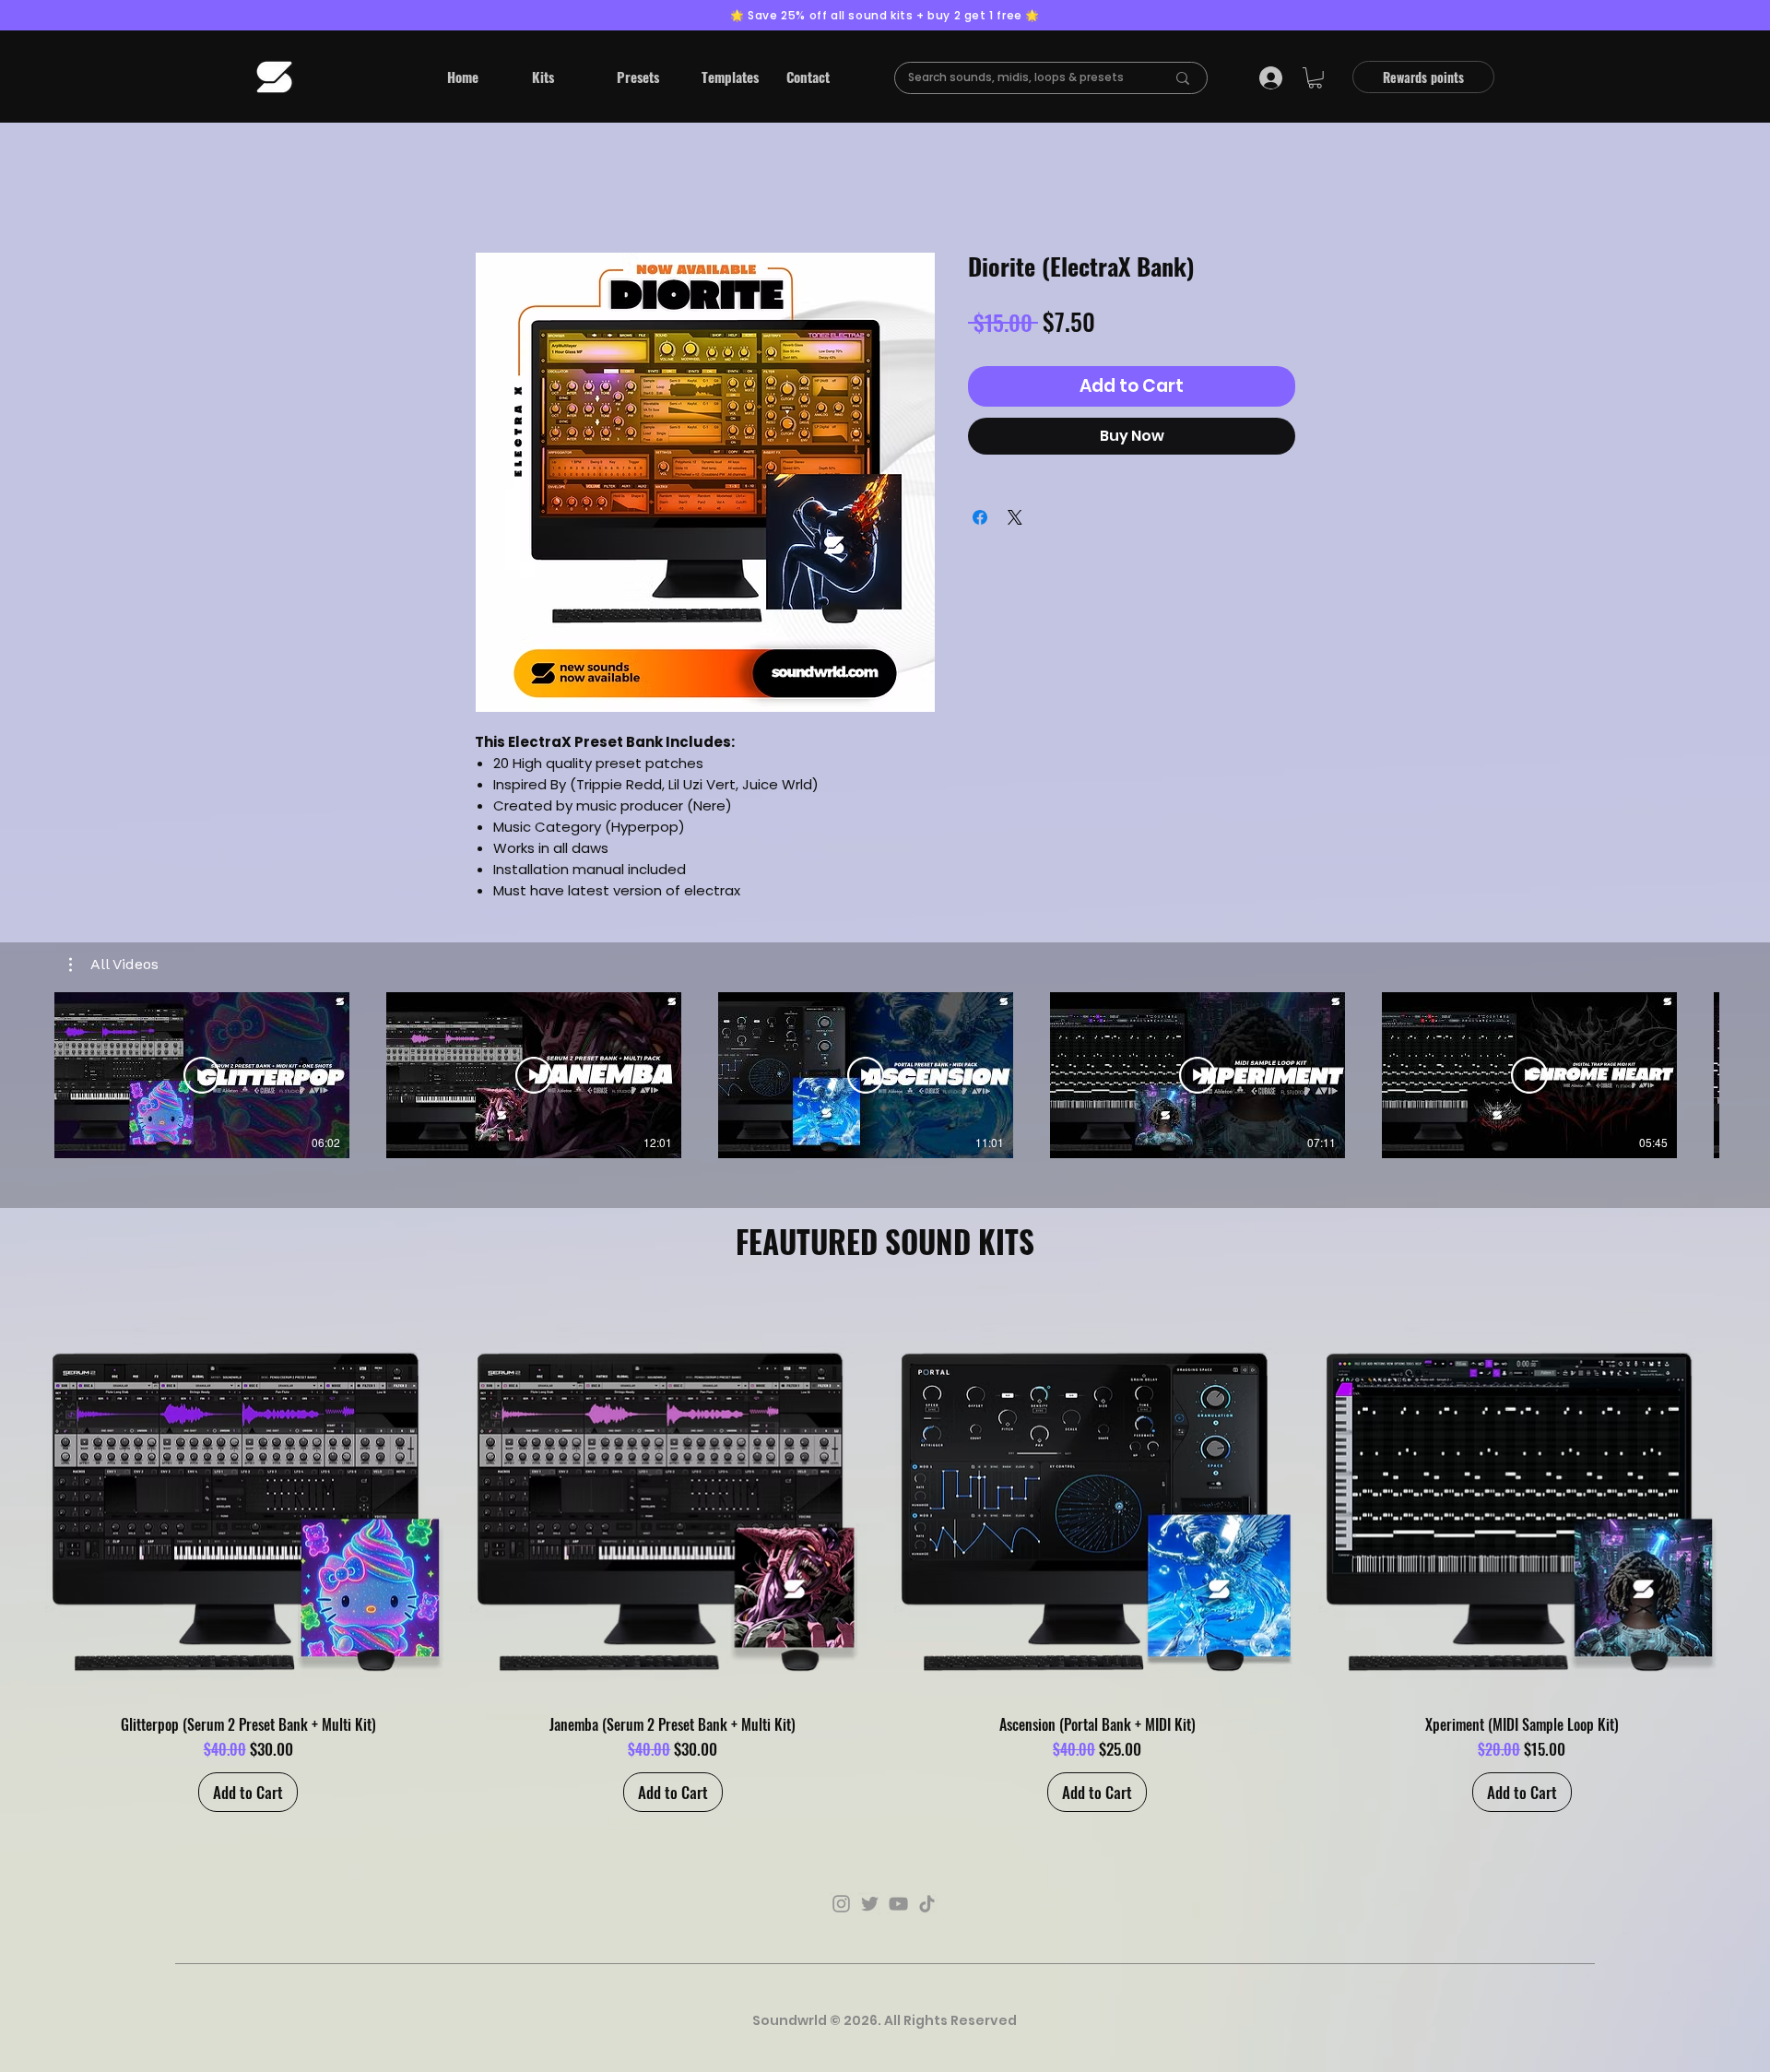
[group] (885, 1554)
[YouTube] (898, 1904)
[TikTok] (927, 1904)
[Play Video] (202, 1075)
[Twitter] (870, 1904)
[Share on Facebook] (980, 517)
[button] (560, 77)
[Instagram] (841, 1904)
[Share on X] (1015, 517)
